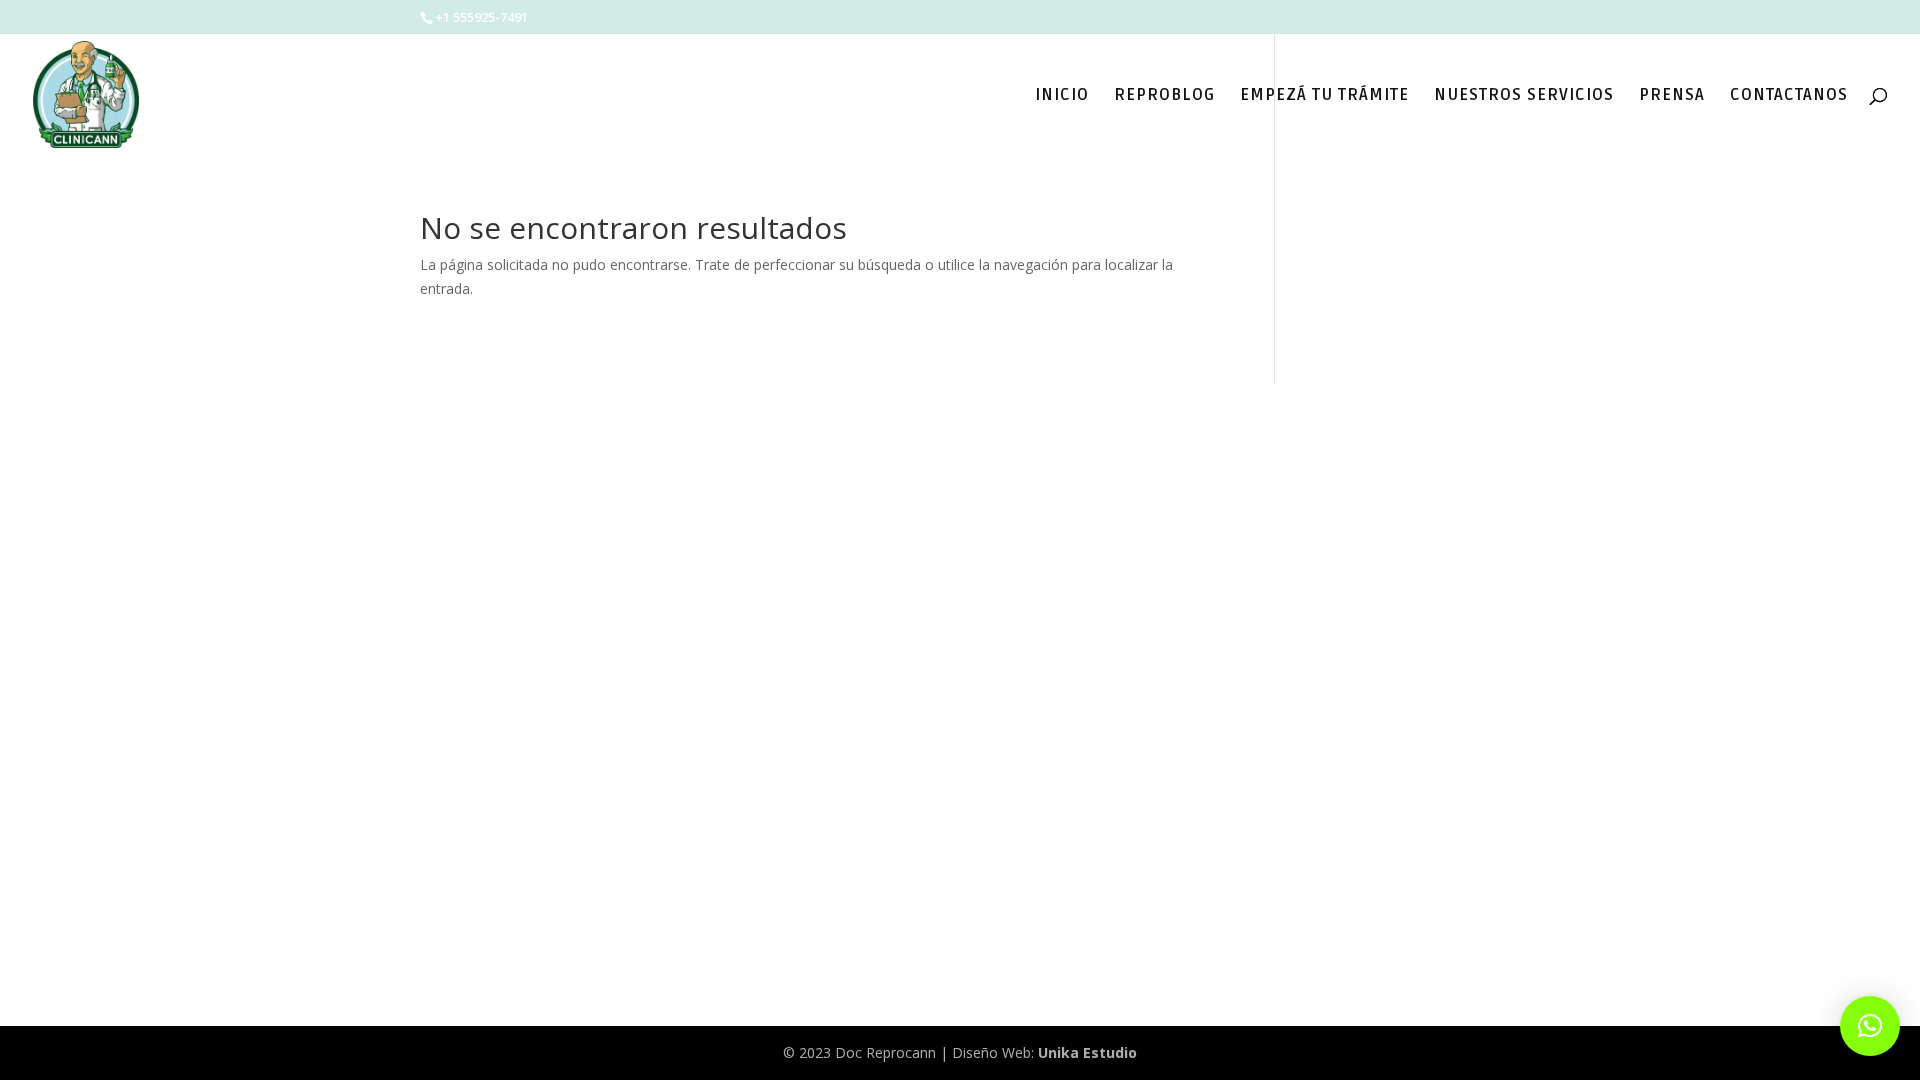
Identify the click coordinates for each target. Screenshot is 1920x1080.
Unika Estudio (1087, 1052)
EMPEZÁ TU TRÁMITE (1324, 96)
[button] (1870, 1026)
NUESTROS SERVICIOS (1524, 96)
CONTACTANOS (1789, 96)
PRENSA (1672, 96)
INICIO (1062, 96)
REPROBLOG (1164, 96)
